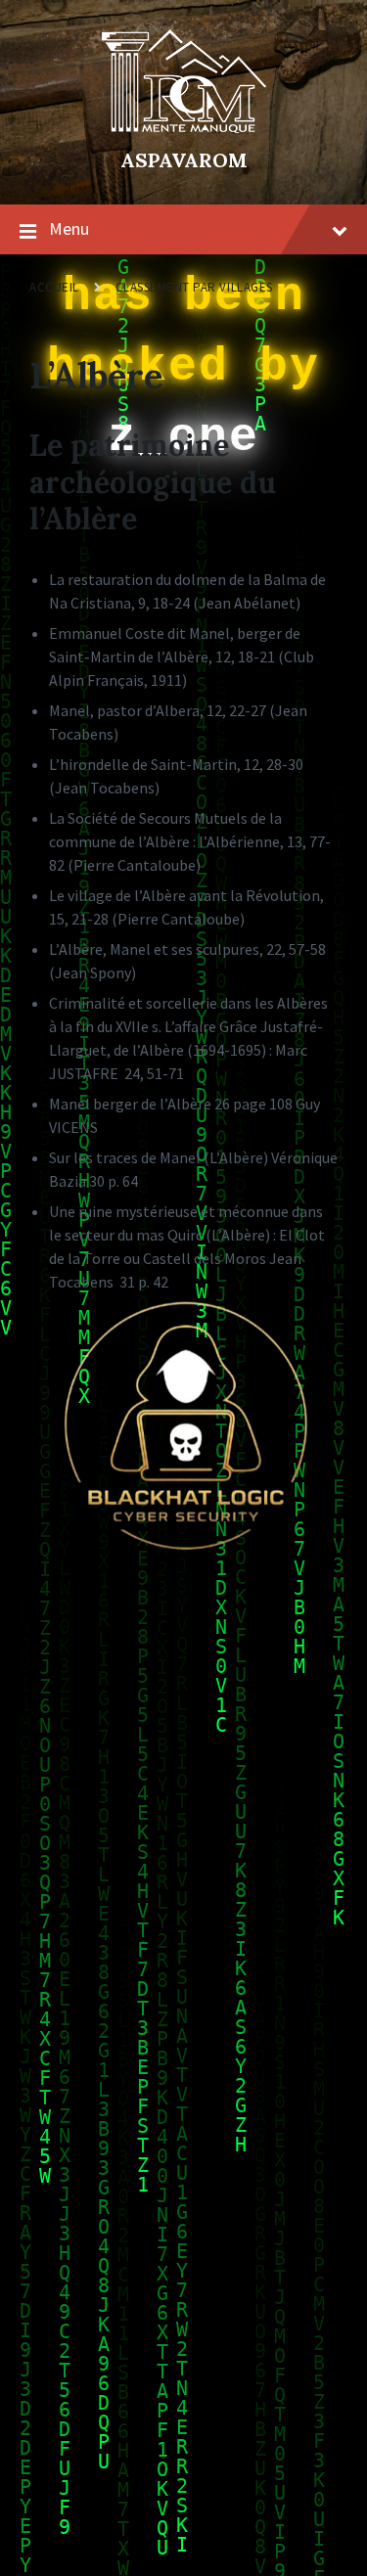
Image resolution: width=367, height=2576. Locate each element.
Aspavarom (184, 160)
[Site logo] (184, 127)
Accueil (54, 287)
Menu (69, 228)
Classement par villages (194, 287)
